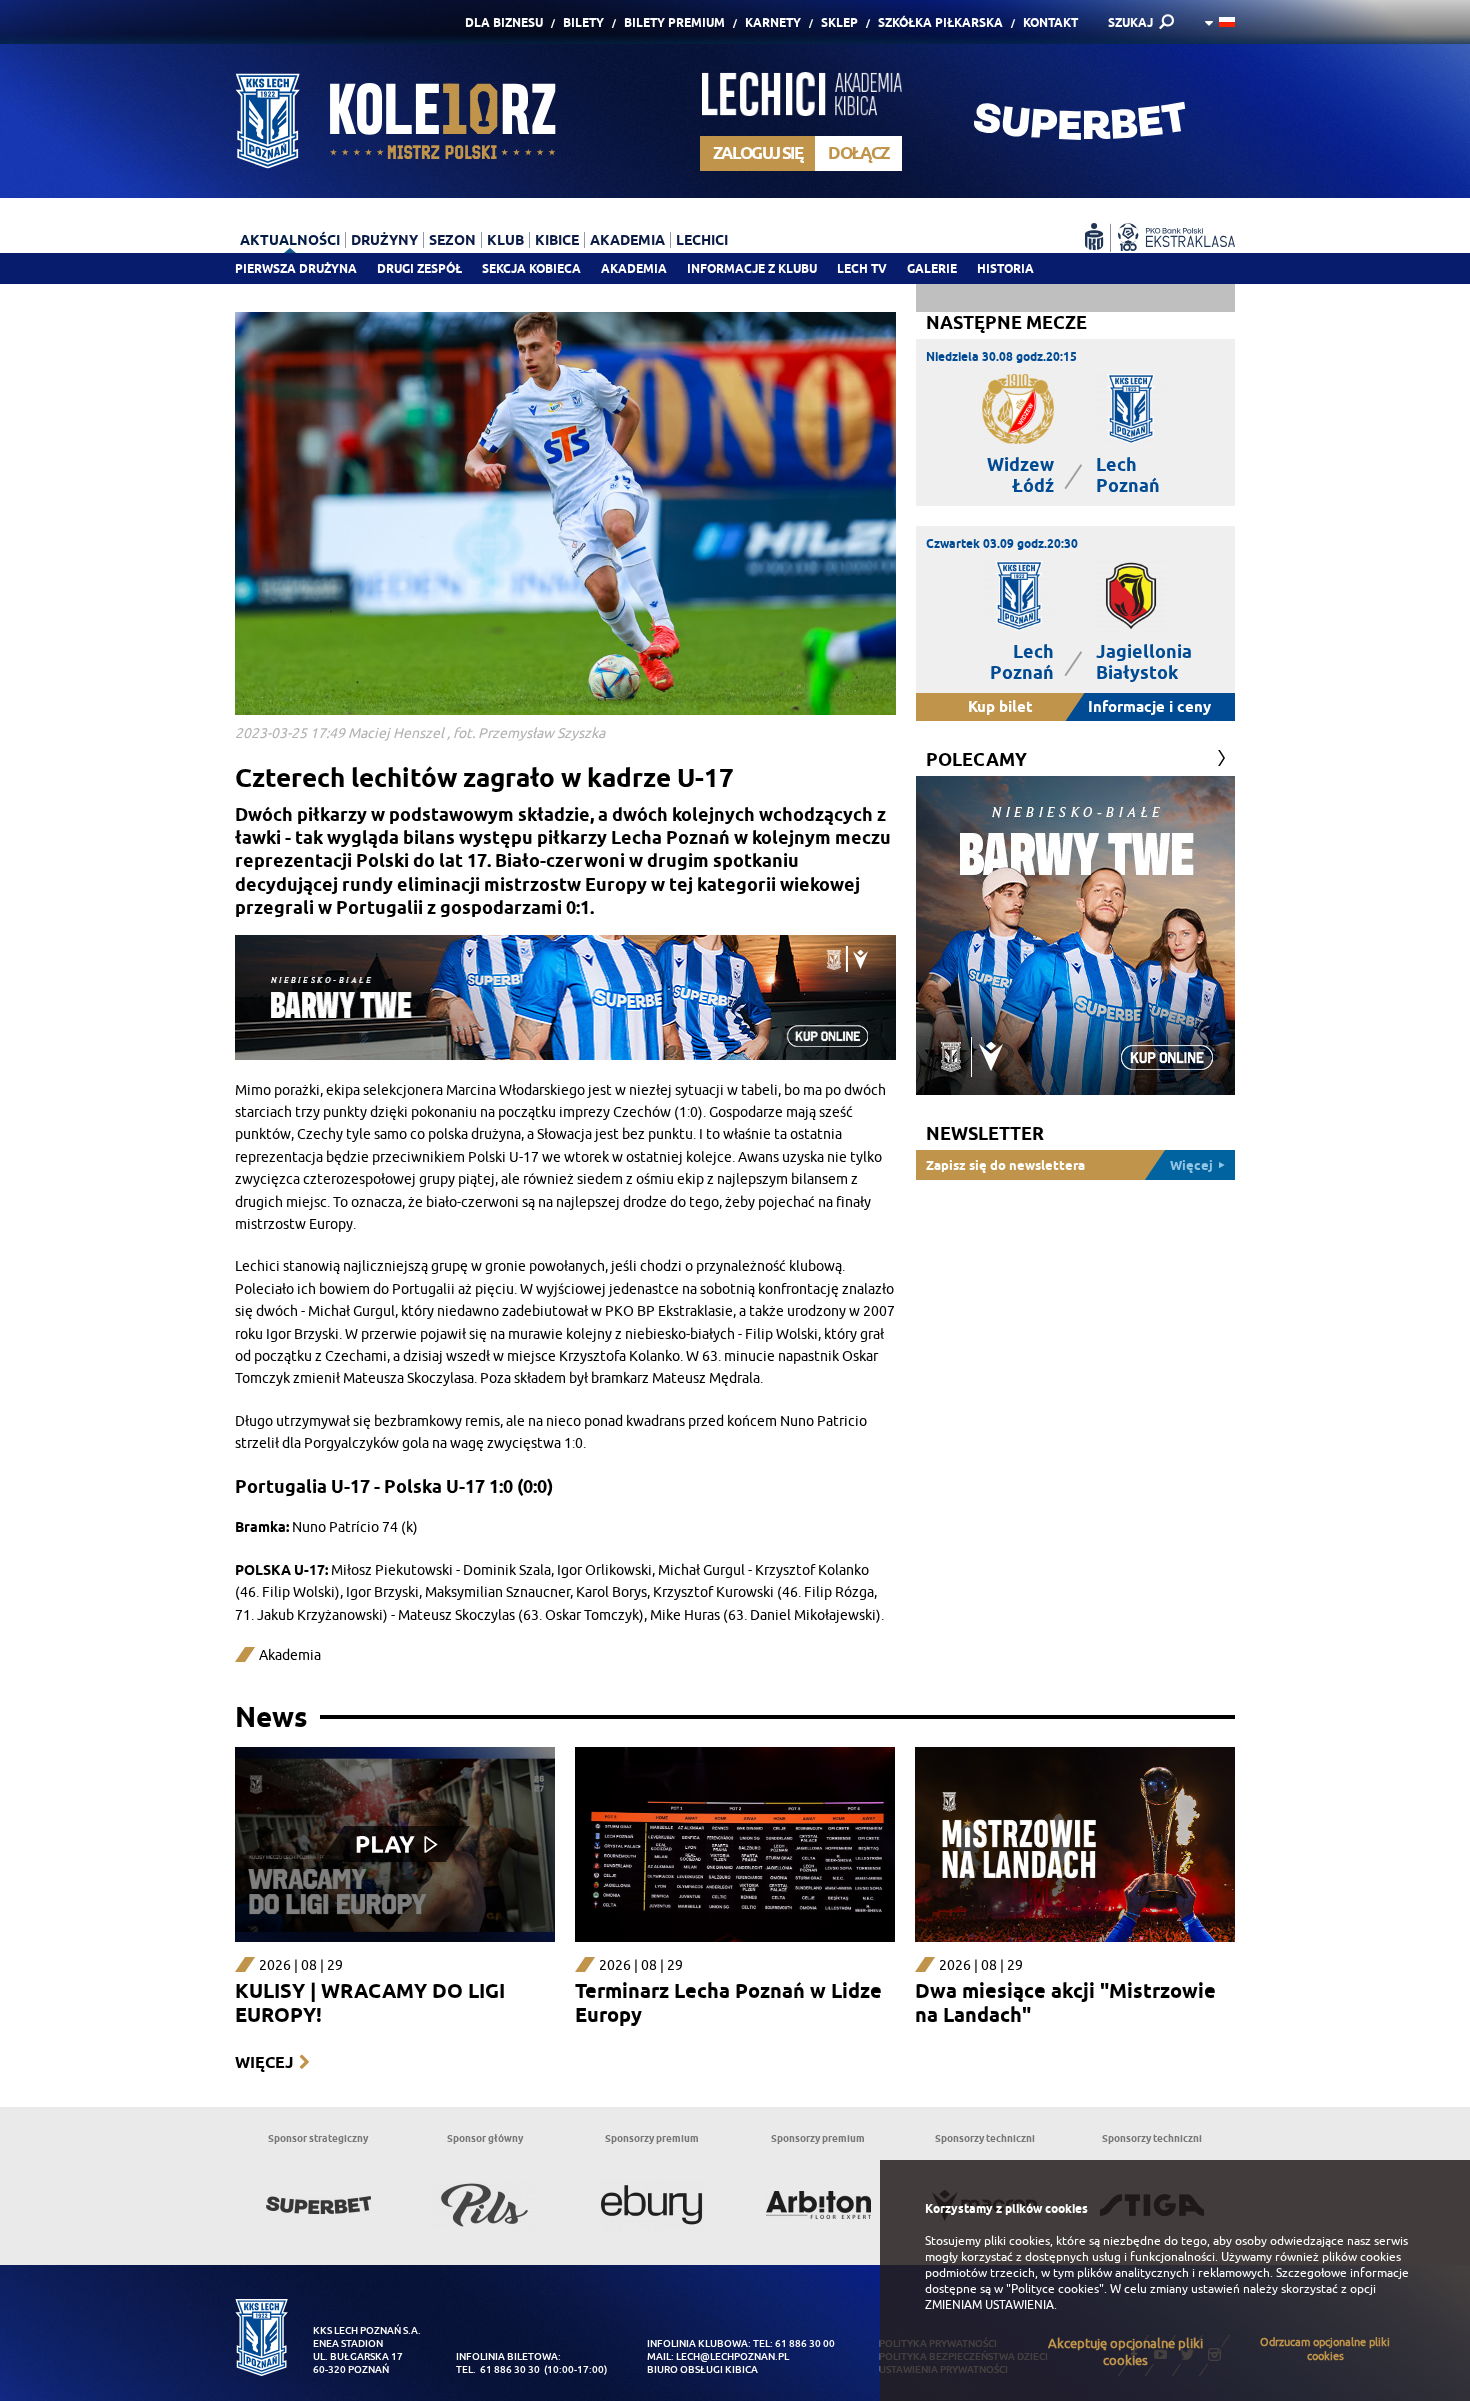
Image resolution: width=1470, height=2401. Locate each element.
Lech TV (862, 268)
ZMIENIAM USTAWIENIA (989, 2305)
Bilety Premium (674, 22)
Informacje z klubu (752, 268)
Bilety (583, 22)
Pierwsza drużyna (296, 268)
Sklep (839, 22)
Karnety (773, 22)
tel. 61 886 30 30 (498, 2369)
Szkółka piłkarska (940, 22)
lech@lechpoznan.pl (732, 2356)
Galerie (932, 268)
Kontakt (1050, 22)
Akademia (634, 268)
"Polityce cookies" (1055, 2289)
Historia (1005, 268)
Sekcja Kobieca (531, 268)
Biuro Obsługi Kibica (702, 2369)
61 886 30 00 (805, 2343)
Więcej (264, 2062)
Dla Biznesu (504, 22)
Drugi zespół (419, 268)
